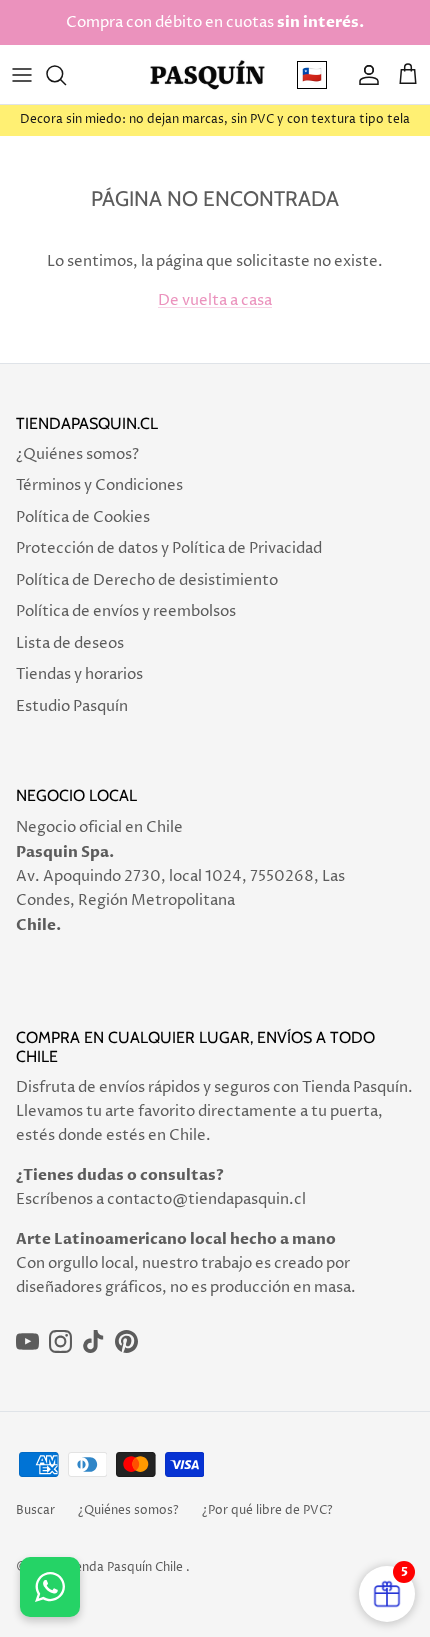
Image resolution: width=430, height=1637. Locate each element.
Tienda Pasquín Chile (123, 1567)
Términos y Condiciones (99, 485)
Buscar (35, 1510)
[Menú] (22, 75)
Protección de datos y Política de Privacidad (169, 548)
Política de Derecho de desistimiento (147, 580)
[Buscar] (66, 75)
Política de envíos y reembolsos (126, 611)
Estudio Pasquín (72, 706)
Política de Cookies (83, 517)
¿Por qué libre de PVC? (267, 1510)
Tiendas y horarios (79, 674)
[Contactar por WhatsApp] (50, 1587)
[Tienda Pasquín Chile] (207, 74)
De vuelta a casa (215, 300)
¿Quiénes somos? (77, 454)
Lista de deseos (70, 643)
